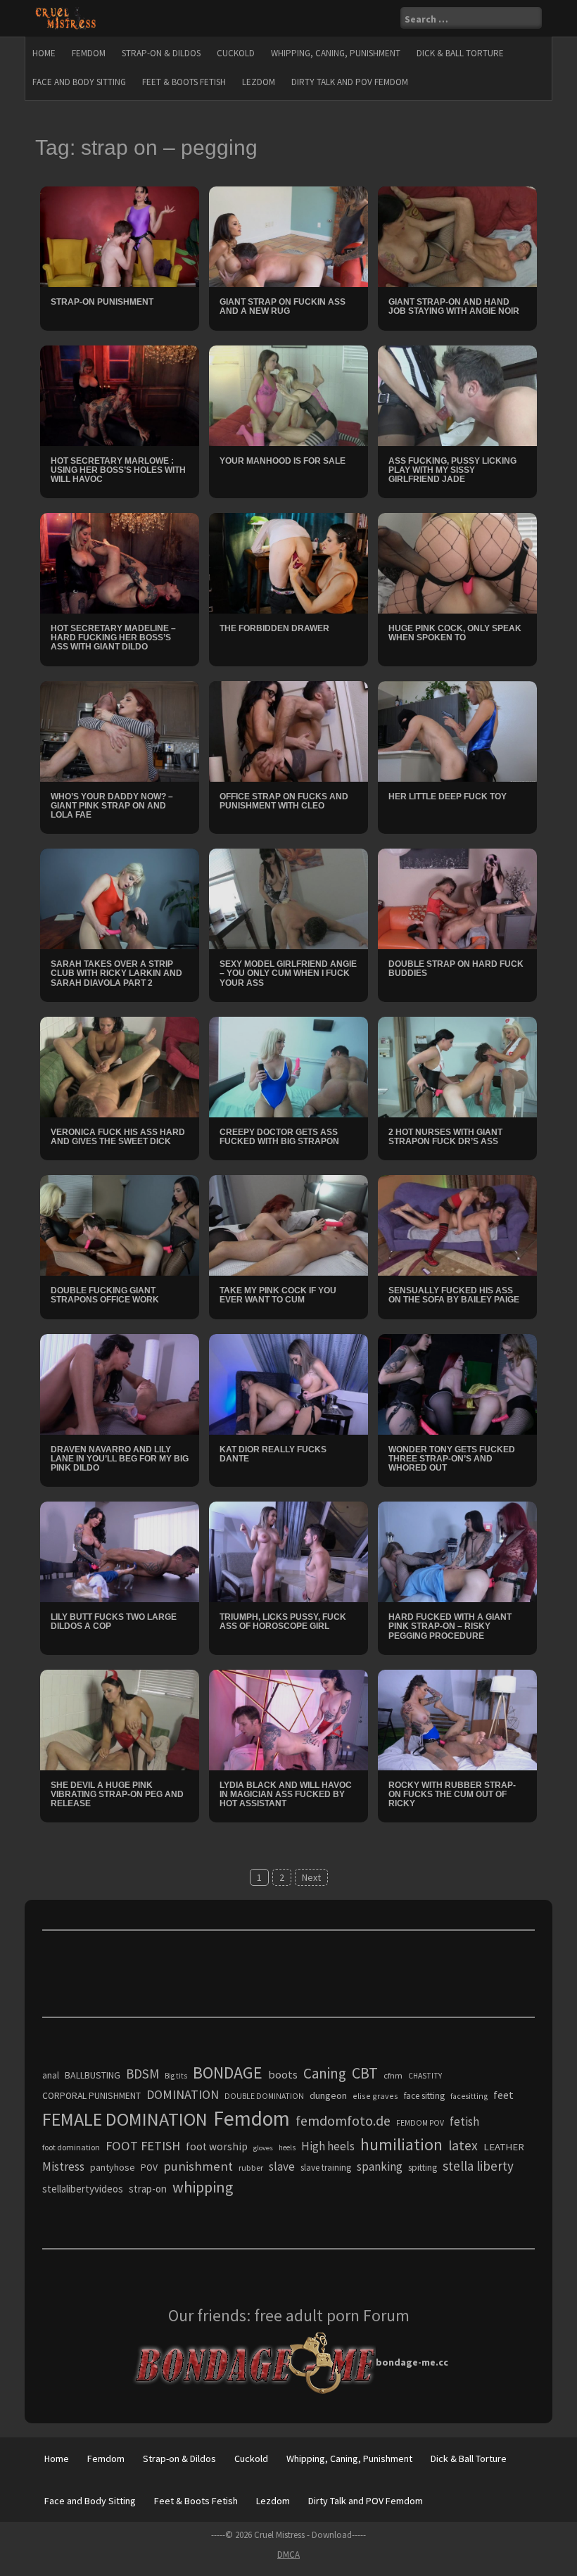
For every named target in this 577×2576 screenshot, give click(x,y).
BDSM (142, 2074)
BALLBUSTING (93, 2075)
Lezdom (259, 82)
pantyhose (113, 2167)
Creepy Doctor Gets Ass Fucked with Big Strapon (279, 1137)
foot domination (71, 2147)
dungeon (328, 2095)
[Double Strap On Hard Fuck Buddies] (457, 898)
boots (283, 2074)
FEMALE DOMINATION (125, 2119)
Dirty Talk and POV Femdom (350, 82)
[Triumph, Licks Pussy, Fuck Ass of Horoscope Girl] (288, 1551)
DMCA (288, 2555)
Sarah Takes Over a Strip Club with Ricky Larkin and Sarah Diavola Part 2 (116, 973)
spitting (423, 2168)
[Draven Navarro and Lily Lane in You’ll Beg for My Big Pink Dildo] (120, 1383)
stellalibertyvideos (83, 2189)
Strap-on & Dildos (161, 53)
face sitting (424, 2096)
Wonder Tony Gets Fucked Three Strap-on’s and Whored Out (452, 1459)
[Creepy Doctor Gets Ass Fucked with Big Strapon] (288, 1066)
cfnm (393, 2075)
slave (282, 2166)
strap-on (148, 2189)
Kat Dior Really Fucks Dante (273, 1454)
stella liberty (478, 2166)
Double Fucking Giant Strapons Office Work (105, 1295)
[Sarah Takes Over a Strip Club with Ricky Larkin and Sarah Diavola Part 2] (120, 898)
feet (503, 2095)
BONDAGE (228, 2073)
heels (287, 2147)
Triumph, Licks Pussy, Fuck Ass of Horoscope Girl (283, 1622)
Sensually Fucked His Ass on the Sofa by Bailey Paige (454, 1295)
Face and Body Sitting (79, 82)
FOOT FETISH (143, 2146)
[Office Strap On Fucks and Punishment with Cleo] (288, 730)
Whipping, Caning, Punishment (336, 53)
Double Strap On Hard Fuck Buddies (456, 969)
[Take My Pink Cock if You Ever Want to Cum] (288, 1224)
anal (51, 2075)
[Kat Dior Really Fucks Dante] (288, 1383)
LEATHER (504, 2147)
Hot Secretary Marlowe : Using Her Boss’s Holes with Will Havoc (118, 470)
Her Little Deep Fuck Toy (448, 797)
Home (44, 53)
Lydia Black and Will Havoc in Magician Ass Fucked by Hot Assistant (286, 1794)
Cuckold (236, 53)
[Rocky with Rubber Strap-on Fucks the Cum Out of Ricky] (457, 1719)
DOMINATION (183, 2094)
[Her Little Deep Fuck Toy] (457, 730)
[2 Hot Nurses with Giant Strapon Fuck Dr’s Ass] (457, 1066)
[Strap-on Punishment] (120, 236)
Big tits (176, 2076)
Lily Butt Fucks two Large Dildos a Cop (114, 1622)
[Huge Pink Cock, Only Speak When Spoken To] (457, 562)
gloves (263, 2148)
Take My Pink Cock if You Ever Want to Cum (278, 1295)
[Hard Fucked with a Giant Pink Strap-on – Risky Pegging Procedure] (457, 1551)
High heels (328, 2146)
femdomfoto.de (343, 2121)
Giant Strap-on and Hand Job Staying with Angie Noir (454, 306)
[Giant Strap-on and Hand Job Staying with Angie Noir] (457, 236)
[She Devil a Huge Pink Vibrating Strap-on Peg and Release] (120, 1719)
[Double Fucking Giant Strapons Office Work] (120, 1224)
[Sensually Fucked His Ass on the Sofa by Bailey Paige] (457, 1224)
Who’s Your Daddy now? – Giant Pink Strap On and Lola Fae (112, 806)
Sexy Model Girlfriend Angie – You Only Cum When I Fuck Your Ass (288, 973)
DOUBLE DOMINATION (264, 2096)
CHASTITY (425, 2076)
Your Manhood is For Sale (283, 461)
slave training (326, 2168)
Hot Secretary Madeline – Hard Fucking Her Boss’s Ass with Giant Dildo (113, 637)
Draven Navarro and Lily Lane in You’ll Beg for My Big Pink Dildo (120, 1459)
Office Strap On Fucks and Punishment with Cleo (284, 801)
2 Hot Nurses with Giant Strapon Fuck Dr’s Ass (445, 1137)
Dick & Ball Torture (460, 53)
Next (311, 1877)
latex (463, 2145)
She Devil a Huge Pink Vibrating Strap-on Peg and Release (117, 1794)
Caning (325, 2073)
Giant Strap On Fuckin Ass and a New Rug (283, 306)
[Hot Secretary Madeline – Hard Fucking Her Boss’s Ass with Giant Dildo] (120, 562)
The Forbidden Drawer (274, 628)
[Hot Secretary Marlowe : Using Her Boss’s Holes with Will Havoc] (120, 394)
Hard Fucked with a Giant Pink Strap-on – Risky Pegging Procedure (450, 1626)
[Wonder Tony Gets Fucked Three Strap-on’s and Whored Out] (457, 1383)
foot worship (217, 2146)
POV (149, 2168)
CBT (365, 2073)
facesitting (469, 2096)
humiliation (401, 2144)
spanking (380, 2166)
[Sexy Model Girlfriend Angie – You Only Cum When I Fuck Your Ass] (288, 898)
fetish (464, 2121)
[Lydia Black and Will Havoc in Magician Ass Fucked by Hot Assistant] (288, 1719)
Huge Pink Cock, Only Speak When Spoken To (455, 633)
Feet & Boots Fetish (184, 82)
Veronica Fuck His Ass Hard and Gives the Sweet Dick (118, 1137)
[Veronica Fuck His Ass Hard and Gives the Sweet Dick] (120, 1066)
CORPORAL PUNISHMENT (91, 2096)
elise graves (375, 2096)
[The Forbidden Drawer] (288, 562)
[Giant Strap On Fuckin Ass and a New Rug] (288, 236)
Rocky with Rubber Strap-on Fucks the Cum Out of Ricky (452, 1794)
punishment (198, 2166)
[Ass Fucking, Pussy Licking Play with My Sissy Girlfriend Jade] (457, 394)
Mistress (63, 2166)
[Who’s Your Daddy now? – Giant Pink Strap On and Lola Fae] (120, 730)
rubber (251, 2168)
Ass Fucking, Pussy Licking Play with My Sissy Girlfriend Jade (452, 470)
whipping (203, 2187)
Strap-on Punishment (102, 302)
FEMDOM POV (420, 2123)
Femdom (89, 53)
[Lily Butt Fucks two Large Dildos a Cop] (120, 1551)
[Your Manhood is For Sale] (288, 394)
